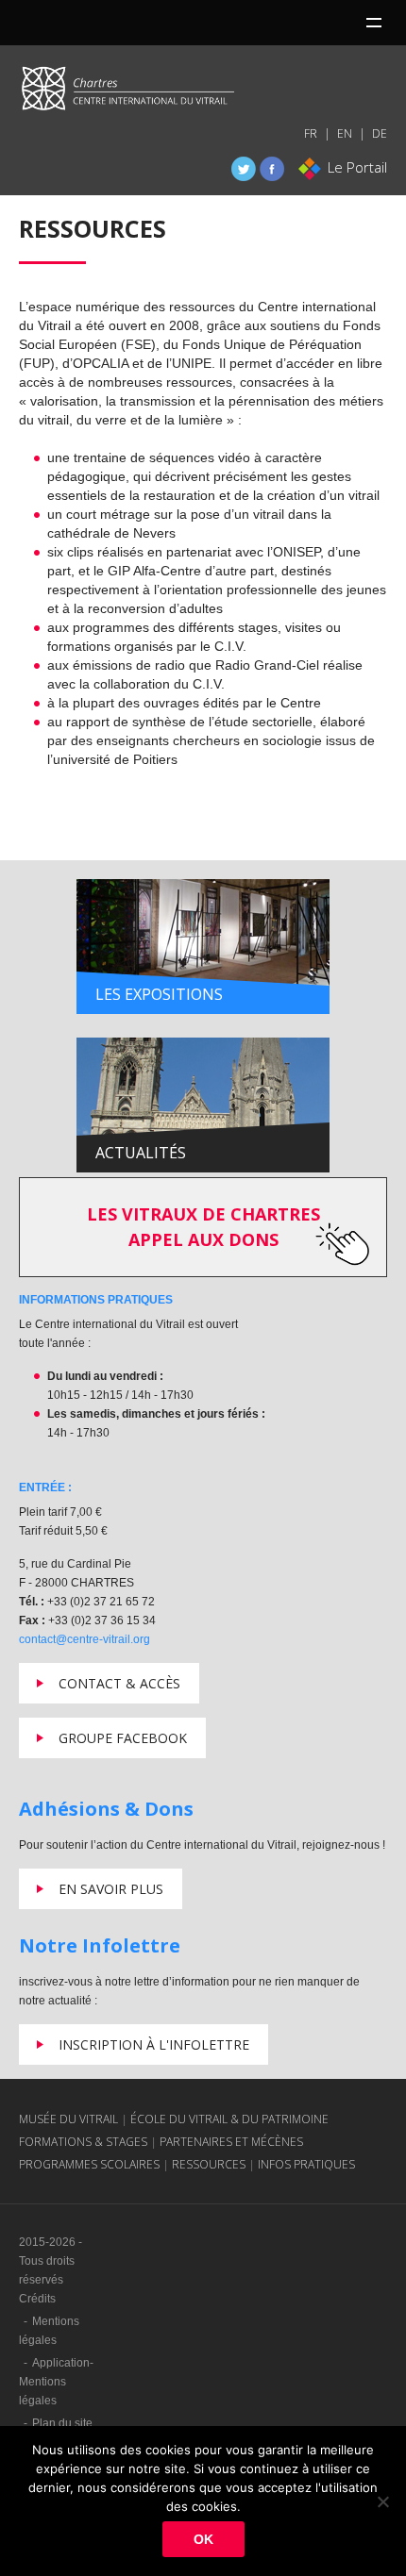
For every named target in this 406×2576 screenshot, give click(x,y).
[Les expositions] (203, 946)
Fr (311, 133)
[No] (382, 2501)
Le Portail (357, 167)
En (345, 133)
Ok (203, 2539)
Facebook (272, 169)
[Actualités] (203, 1105)
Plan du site (62, 2423)
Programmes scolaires (89, 2164)
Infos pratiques (306, 2164)
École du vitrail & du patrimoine (229, 2119)
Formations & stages (83, 2142)
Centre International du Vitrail (127, 92)
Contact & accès (119, 1683)
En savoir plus (111, 1889)
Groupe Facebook (123, 1738)
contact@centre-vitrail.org (85, 1639)
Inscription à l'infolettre (154, 2044)
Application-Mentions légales (56, 2382)
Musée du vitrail (68, 2119)
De (380, 133)
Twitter (244, 169)
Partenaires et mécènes (231, 2142)
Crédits (37, 2299)
